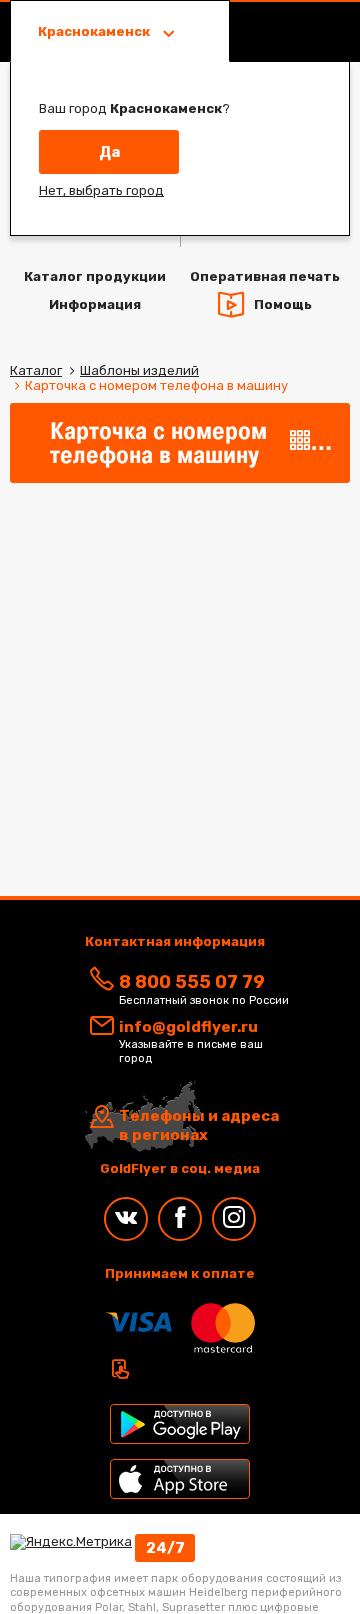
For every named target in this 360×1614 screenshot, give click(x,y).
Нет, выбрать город (101, 190)
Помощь (283, 303)
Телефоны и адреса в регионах (199, 1126)
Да (109, 152)
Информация (95, 304)
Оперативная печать (265, 276)
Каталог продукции (95, 276)
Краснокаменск (95, 31)
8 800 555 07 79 (192, 982)
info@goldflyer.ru (188, 1027)
